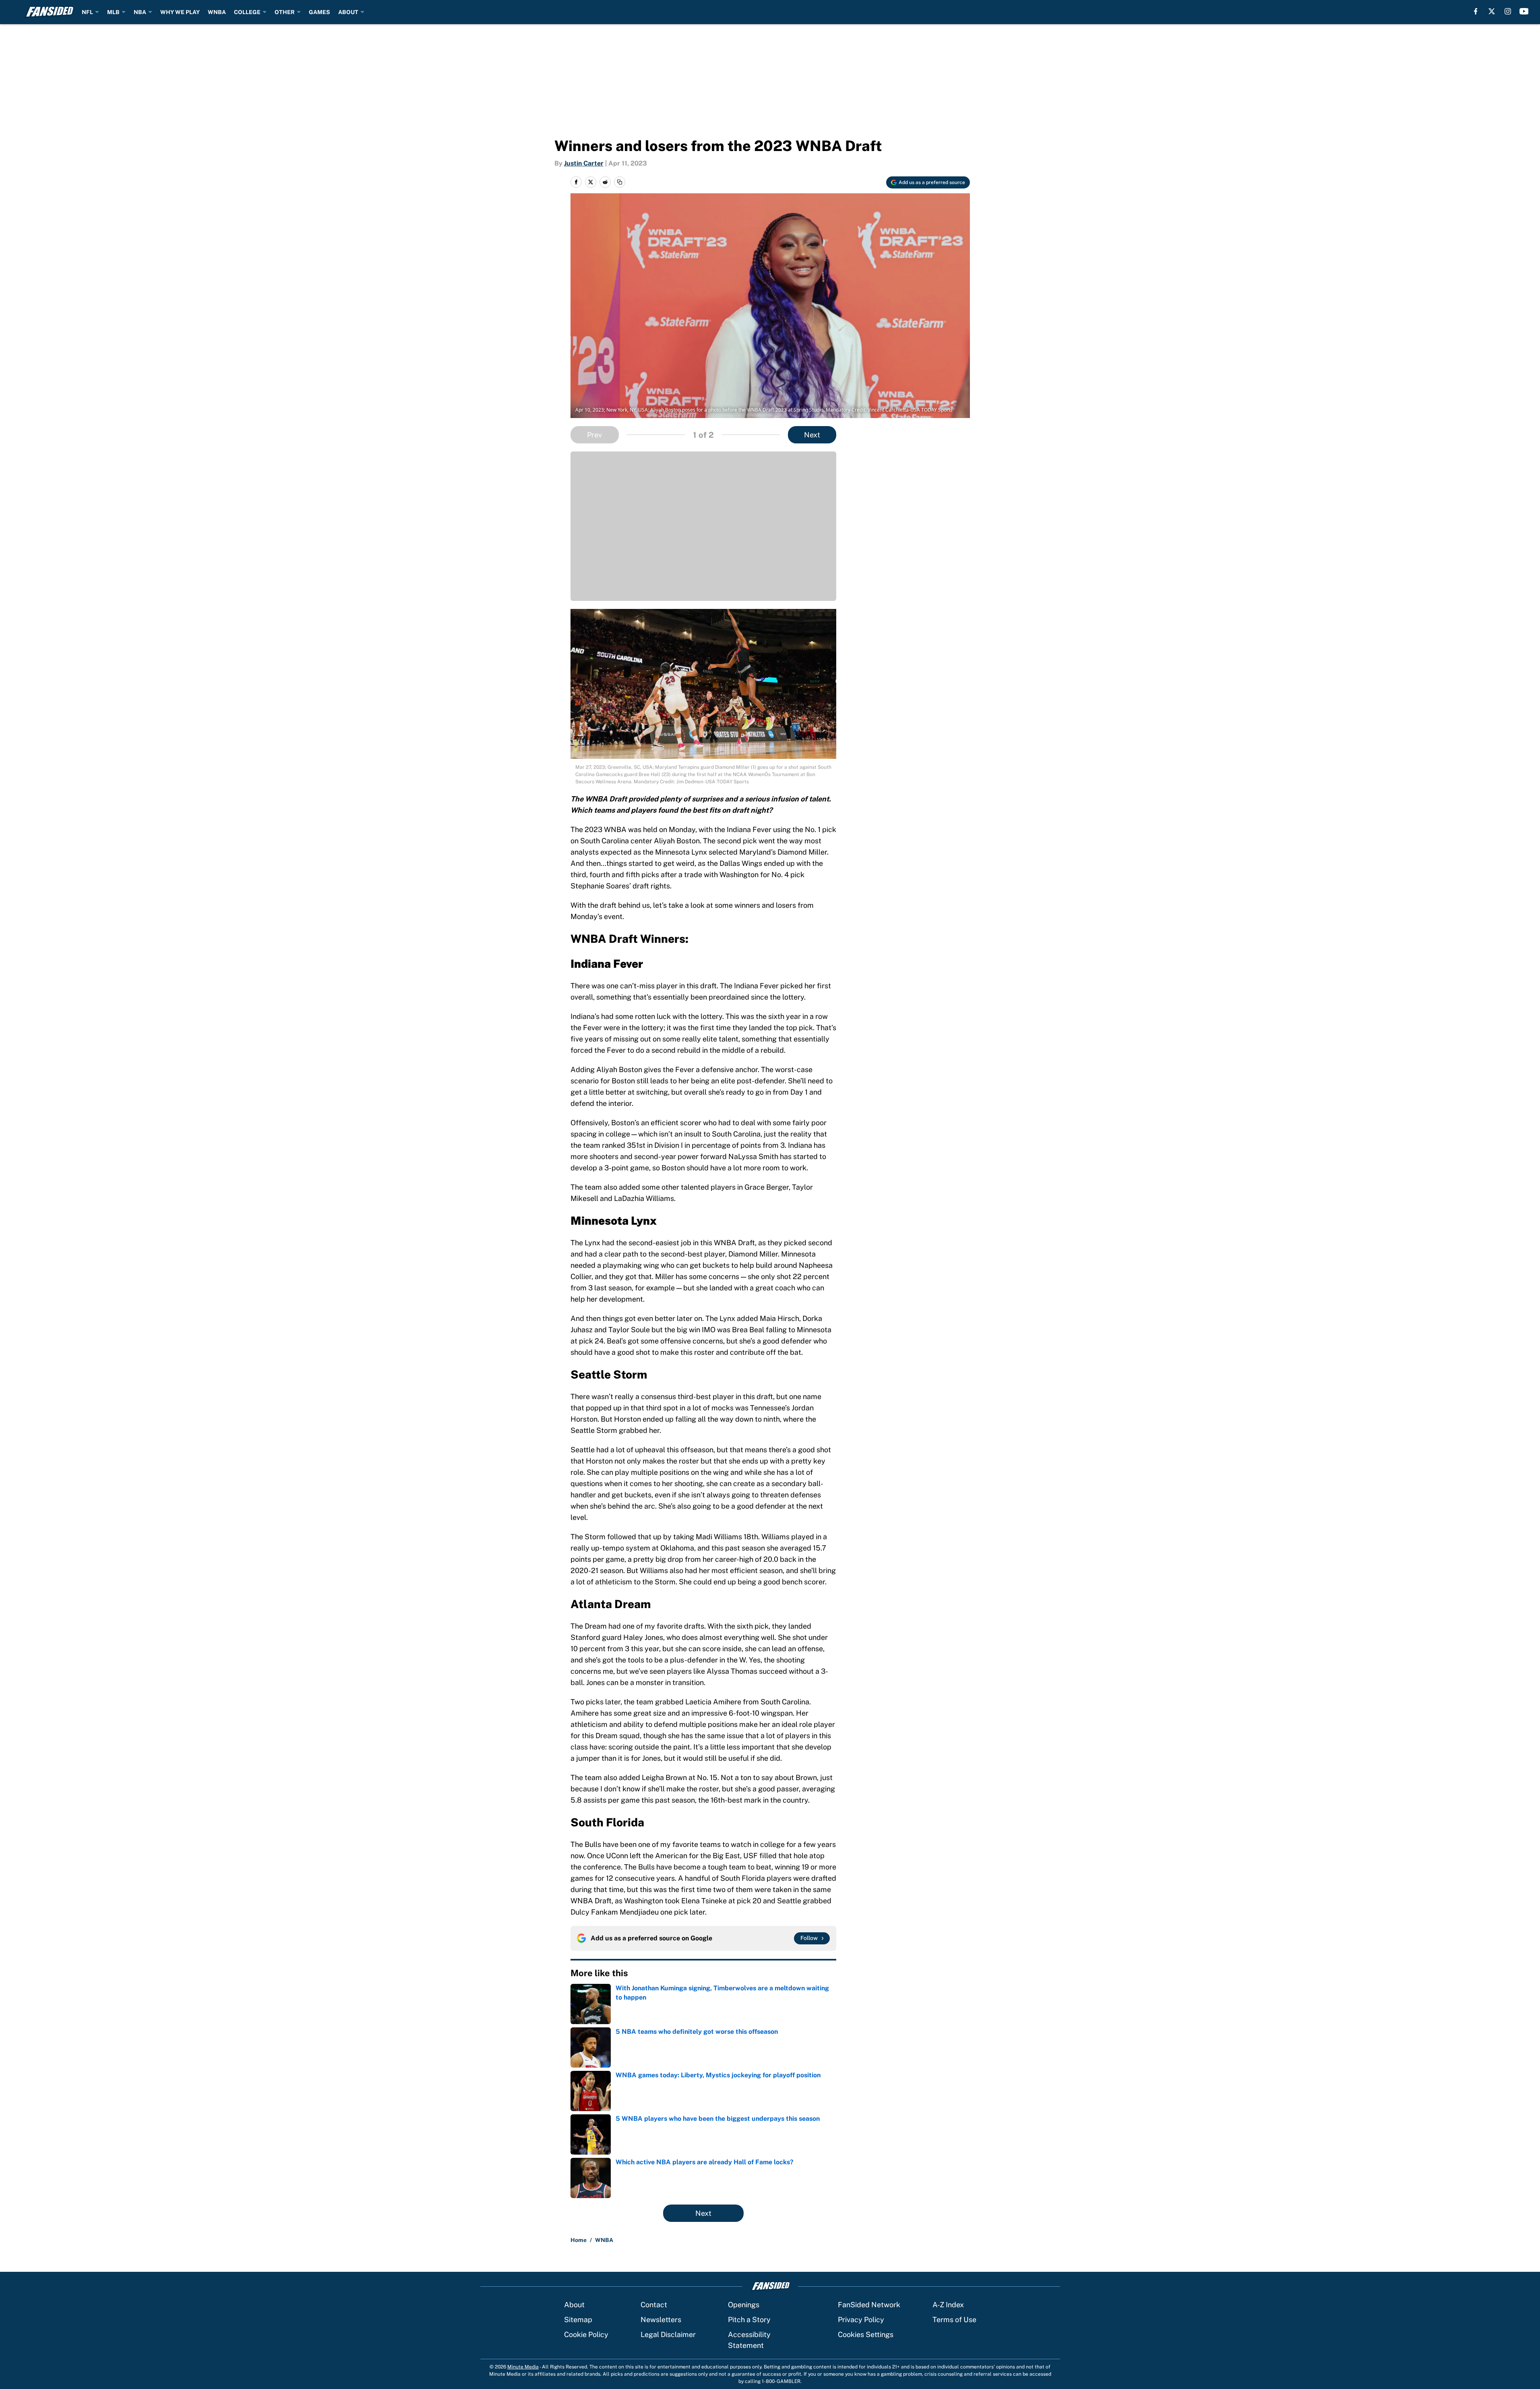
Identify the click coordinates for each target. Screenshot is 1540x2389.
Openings (744, 2305)
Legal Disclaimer (668, 2334)
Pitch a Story (749, 2320)
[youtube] (1524, 11)
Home (579, 2240)
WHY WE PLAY (180, 12)
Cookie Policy (586, 2334)
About (574, 2305)
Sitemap (578, 2320)
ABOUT (348, 12)
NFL (87, 12)
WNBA (217, 12)
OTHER (285, 12)
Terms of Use (954, 2320)
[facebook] (1476, 11)
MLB (113, 12)
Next (812, 435)
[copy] (620, 182)
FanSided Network (869, 2305)
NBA (140, 12)
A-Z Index (948, 2305)
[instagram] (1508, 11)
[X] (1492, 11)
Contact (654, 2305)
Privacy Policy (861, 2320)
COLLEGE (247, 12)
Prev (594, 435)
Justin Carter (584, 163)
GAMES (319, 12)
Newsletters (661, 2320)
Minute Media (523, 2367)
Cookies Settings (866, 2334)
